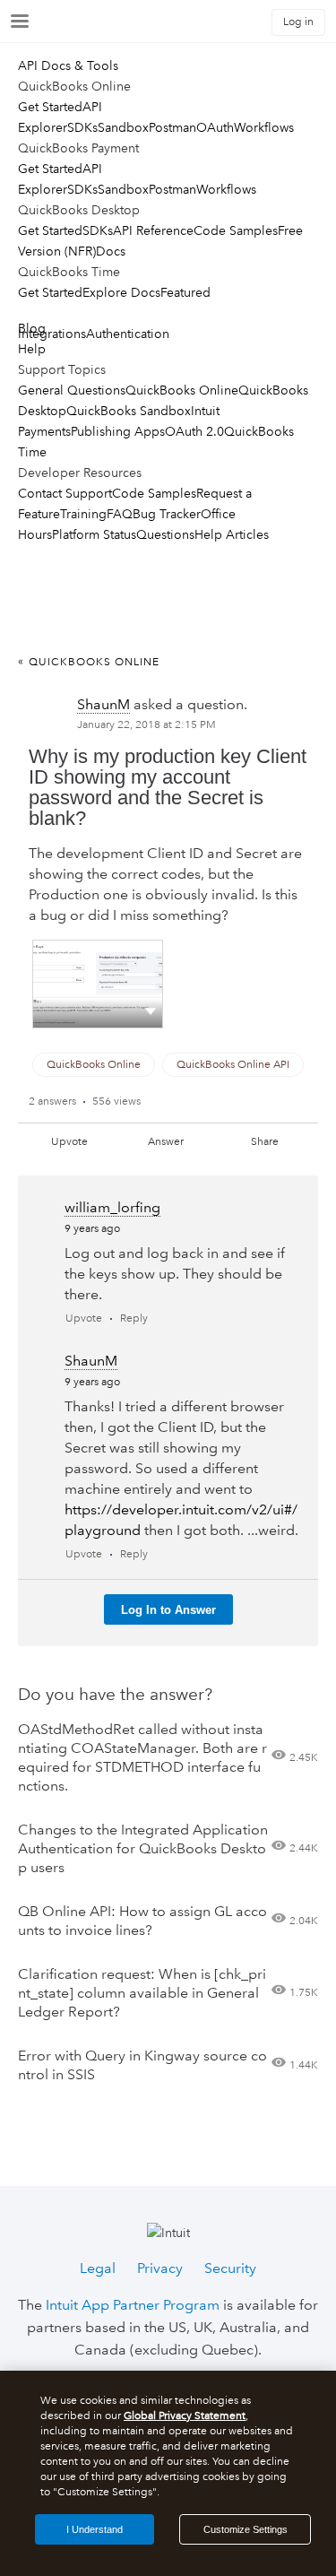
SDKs (82, 127)
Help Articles (232, 534)
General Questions (72, 390)
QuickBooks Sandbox (129, 411)
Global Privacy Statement (185, 2416)
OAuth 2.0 (194, 431)
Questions (165, 534)
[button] (151, 1010)
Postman (172, 127)
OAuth (215, 127)
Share (265, 1142)
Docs (111, 251)
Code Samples (236, 230)
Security (230, 2268)
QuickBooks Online (182, 390)
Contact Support (65, 493)
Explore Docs (121, 292)
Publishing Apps (118, 431)
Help (32, 349)
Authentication (128, 334)
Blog (32, 328)
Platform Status (94, 534)
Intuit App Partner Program (133, 2305)
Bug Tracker (167, 514)
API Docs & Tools (68, 65)
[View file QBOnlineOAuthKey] (98, 984)
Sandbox (123, 127)
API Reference (153, 230)
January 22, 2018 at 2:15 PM (146, 725)
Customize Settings (246, 2529)
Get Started (50, 107)
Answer (166, 1142)
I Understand (95, 2529)
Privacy (160, 2268)
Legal (98, 2268)
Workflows (264, 127)
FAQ (120, 514)
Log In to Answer (168, 1610)
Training (83, 514)
